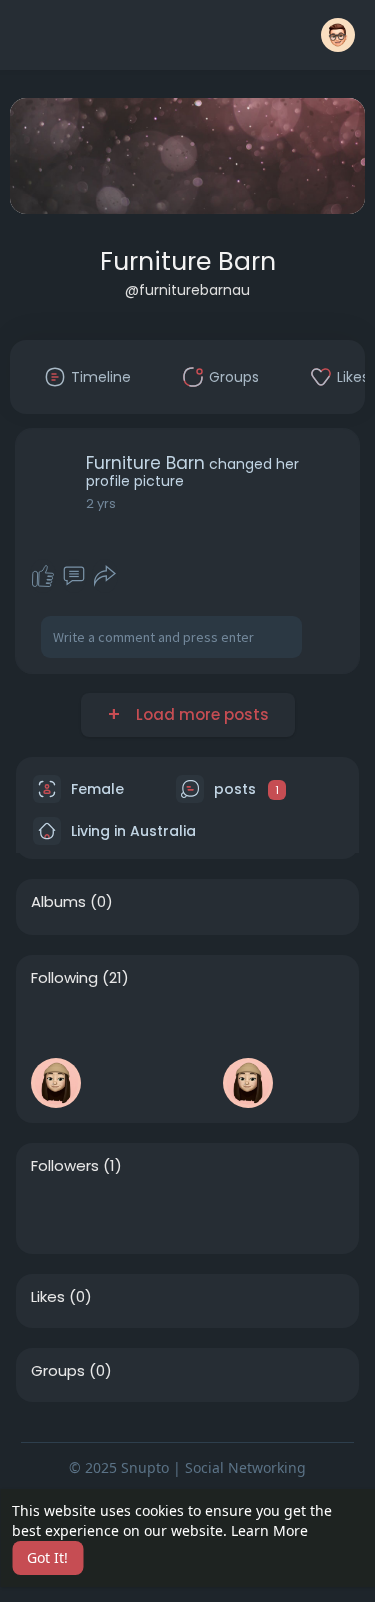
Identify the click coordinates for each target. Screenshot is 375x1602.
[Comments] (74, 576)
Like (43, 576)
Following (64, 978)
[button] (338, 35)
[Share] (105, 576)
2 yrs (101, 503)
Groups (58, 1371)
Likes (48, 1297)
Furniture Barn (188, 261)
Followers (65, 1166)
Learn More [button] (269, 1530)
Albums (58, 902)
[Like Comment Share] (74, 576)
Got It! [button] (47, 1557)
